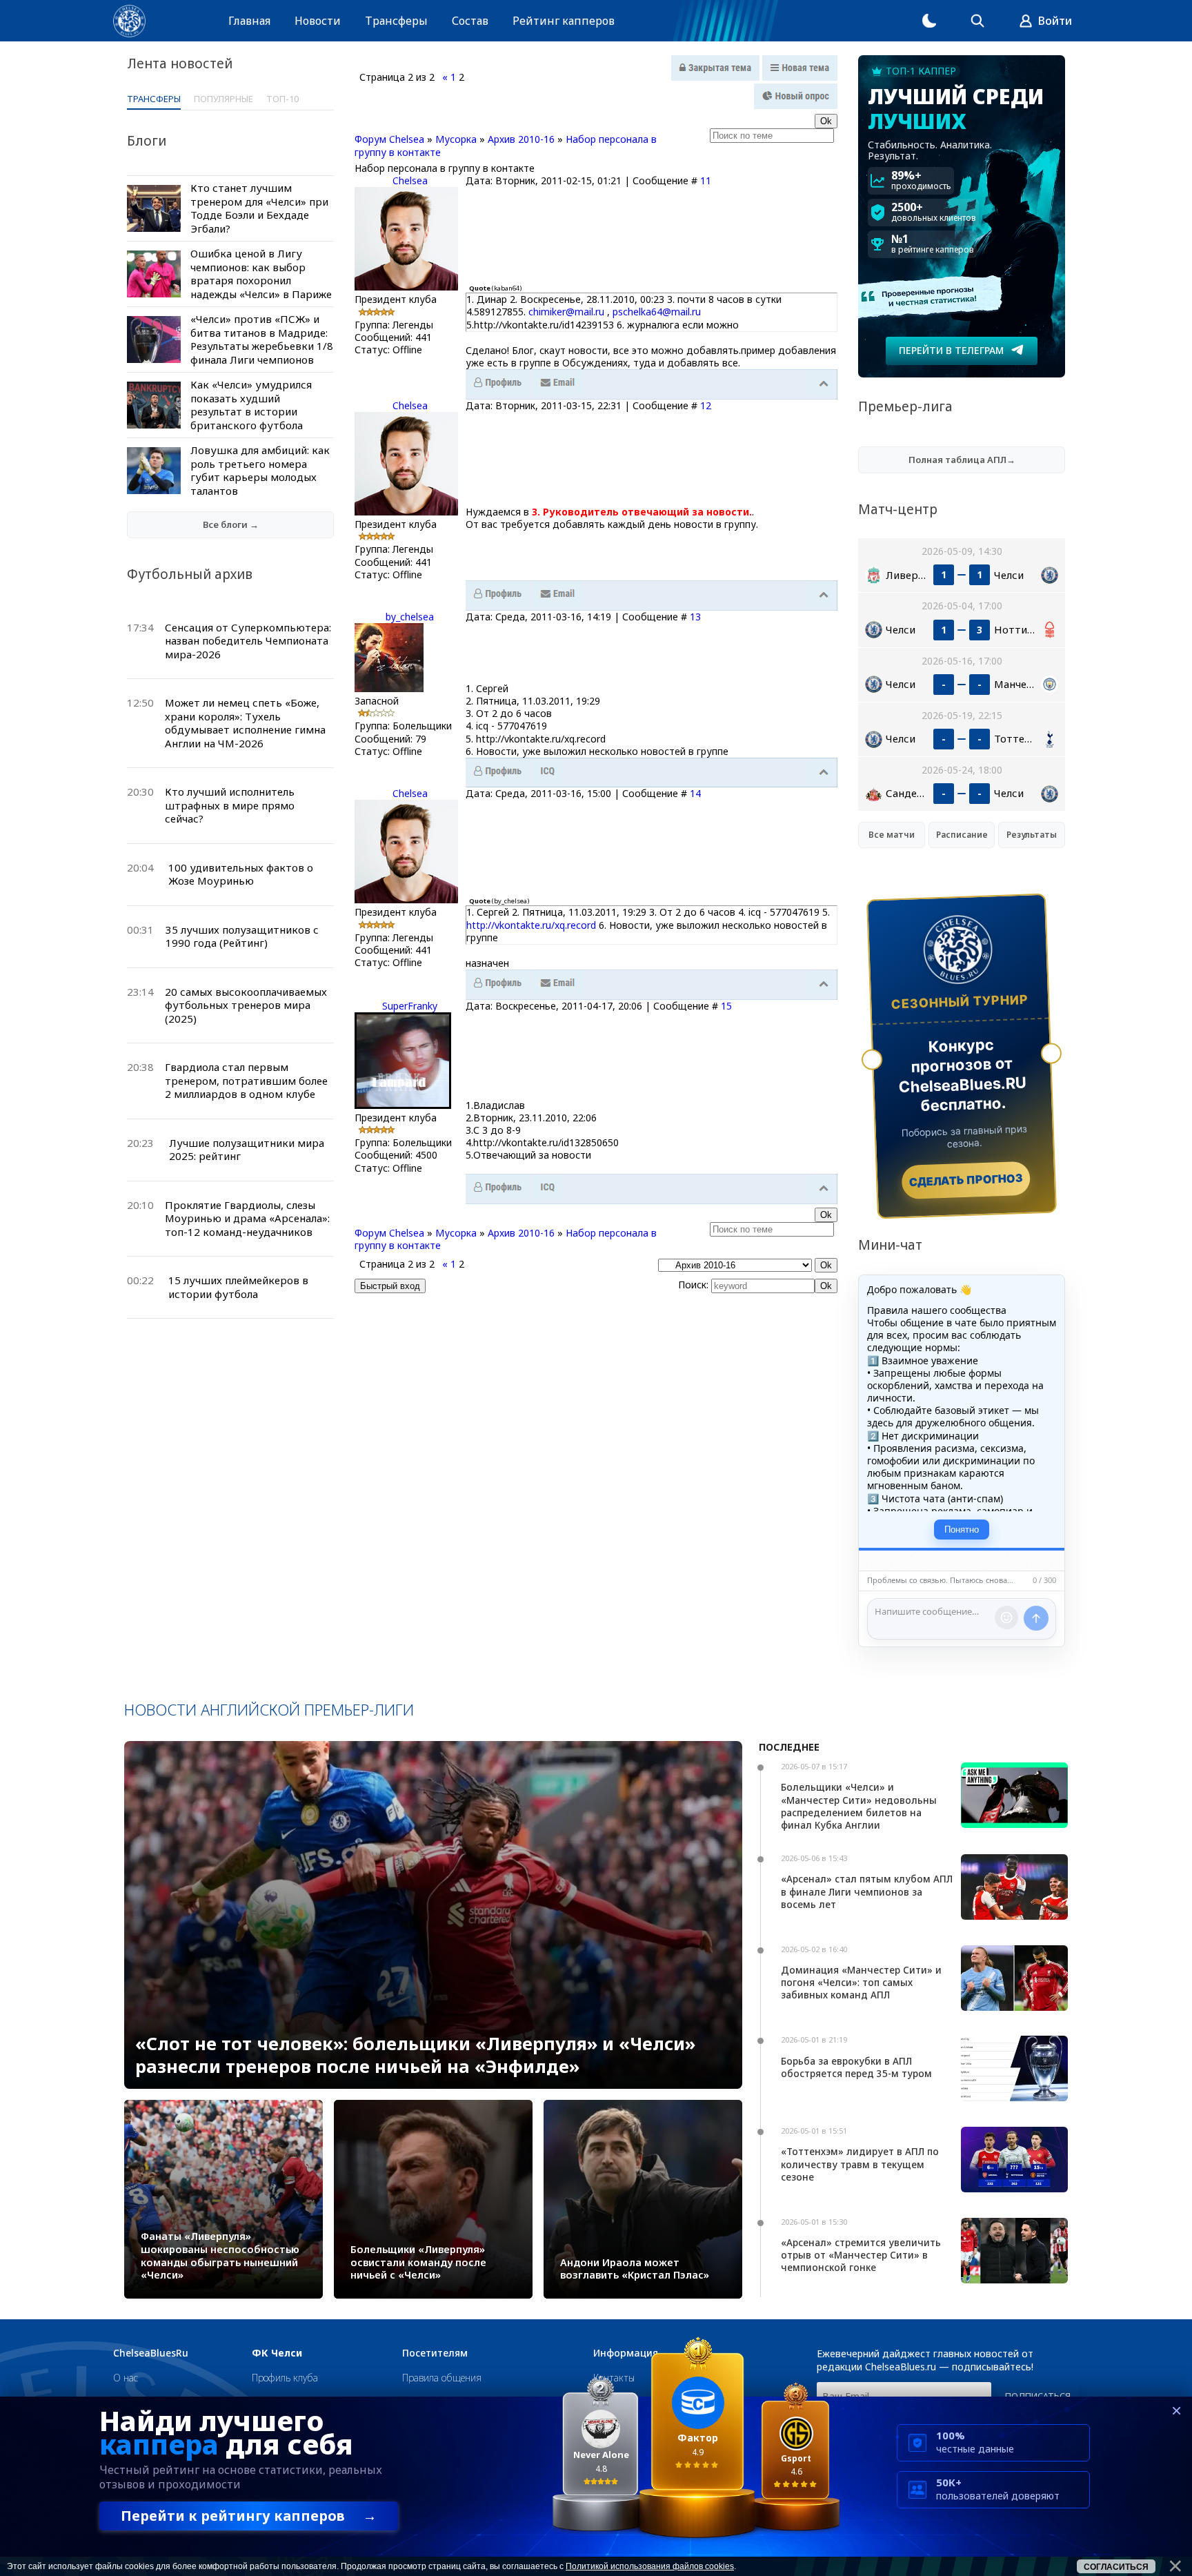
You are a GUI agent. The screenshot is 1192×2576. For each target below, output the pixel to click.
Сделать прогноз (966, 1180)
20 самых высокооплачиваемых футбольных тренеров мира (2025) (246, 1005)
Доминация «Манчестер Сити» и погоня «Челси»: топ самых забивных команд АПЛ (861, 1982)
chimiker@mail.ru (566, 312)
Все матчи (892, 835)
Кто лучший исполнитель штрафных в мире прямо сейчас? (230, 805)
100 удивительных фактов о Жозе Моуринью (241, 874)
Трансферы (396, 21)
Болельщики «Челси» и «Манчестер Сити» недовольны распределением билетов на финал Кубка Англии (859, 1806)
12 (706, 405)
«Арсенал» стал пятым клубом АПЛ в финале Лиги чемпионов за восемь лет (867, 1891)
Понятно (962, 1530)
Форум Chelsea (389, 139)
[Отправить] (1036, 1618)
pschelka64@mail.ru (657, 312)
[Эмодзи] (1006, 1618)
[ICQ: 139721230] (548, 1188)
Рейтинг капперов (564, 21)
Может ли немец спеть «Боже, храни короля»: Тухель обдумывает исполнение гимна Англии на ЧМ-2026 (245, 723)
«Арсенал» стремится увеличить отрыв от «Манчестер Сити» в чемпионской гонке (861, 2255)
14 (695, 793)
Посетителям (435, 2353)
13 (695, 617)
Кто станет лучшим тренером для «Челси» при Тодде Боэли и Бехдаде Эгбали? (259, 208)
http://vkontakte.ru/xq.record (531, 925)
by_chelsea (410, 617)
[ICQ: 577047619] (548, 771)
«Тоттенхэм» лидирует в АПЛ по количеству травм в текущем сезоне (860, 2164)
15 (726, 1006)
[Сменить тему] (929, 21)
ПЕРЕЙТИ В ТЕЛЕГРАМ (951, 350)
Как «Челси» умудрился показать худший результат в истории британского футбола (251, 405)
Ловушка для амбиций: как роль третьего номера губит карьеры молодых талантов (260, 470)
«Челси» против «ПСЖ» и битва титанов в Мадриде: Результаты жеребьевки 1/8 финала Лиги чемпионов (262, 339)
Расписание (962, 835)
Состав (470, 21)
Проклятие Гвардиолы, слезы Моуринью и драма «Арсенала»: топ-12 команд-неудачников (247, 1218)
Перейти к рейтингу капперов (249, 2516)
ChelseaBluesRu (151, 2353)
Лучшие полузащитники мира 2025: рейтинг (247, 1150)
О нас (126, 2378)
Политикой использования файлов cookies (650, 2566)
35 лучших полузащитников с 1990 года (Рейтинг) (242, 936)
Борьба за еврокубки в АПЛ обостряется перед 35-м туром (856, 2067)
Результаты (1032, 835)
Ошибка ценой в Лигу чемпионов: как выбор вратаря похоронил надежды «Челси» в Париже (261, 274)
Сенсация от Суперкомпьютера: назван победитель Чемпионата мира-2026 (248, 641)
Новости (318, 21)
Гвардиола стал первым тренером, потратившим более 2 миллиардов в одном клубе (246, 1080)
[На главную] (129, 21)
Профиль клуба (285, 2378)
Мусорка (456, 139)
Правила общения (442, 2378)
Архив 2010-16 (521, 139)
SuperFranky (410, 1006)
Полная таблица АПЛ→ (962, 460)
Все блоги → (231, 524)
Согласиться (1116, 2567)
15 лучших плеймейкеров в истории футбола (238, 1287)
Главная (249, 21)
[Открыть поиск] (977, 21)
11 (706, 180)
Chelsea (410, 180)
